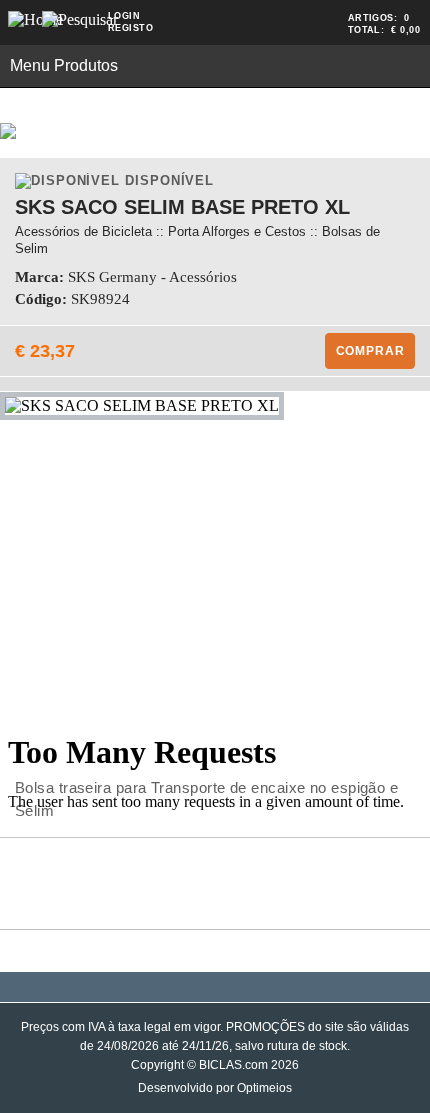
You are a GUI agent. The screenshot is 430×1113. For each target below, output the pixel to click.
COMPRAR (370, 351)
